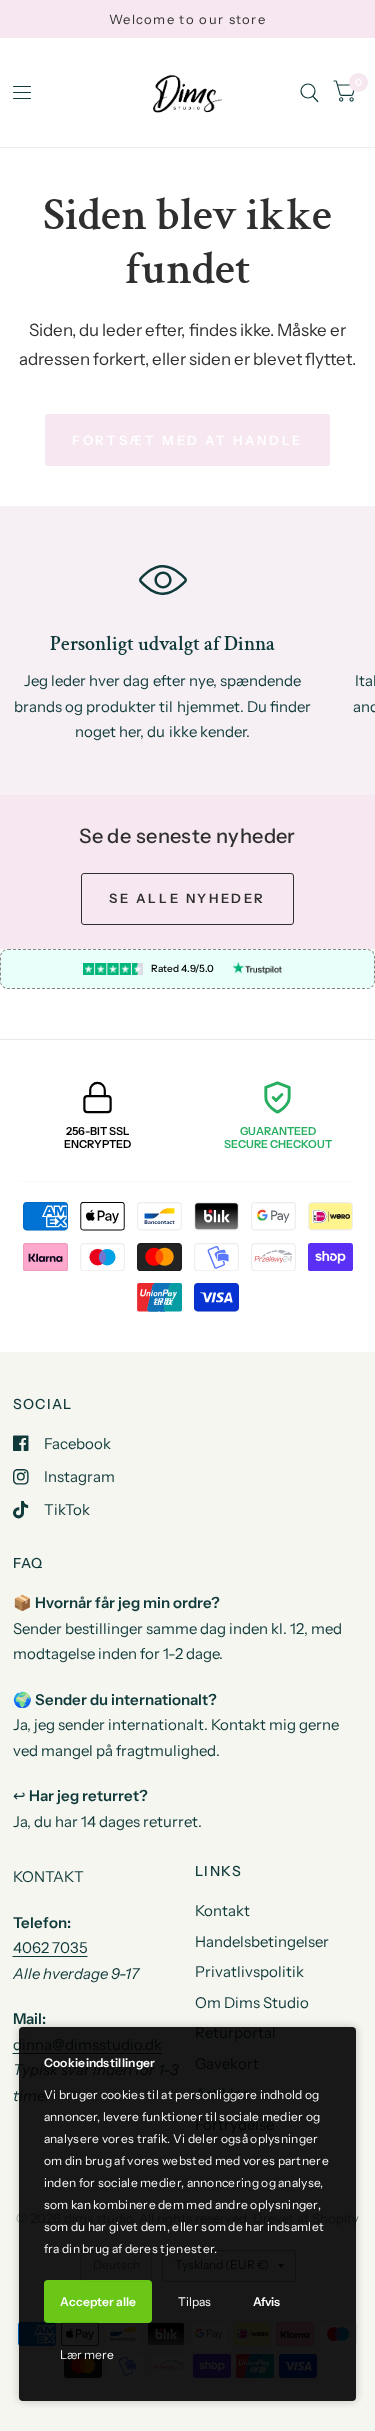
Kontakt (222, 1910)
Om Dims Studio (252, 2002)
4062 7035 (50, 1947)
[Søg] (309, 92)
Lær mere (87, 2354)
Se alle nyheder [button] (187, 898)
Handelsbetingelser (262, 1941)
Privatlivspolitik (249, 1971)
